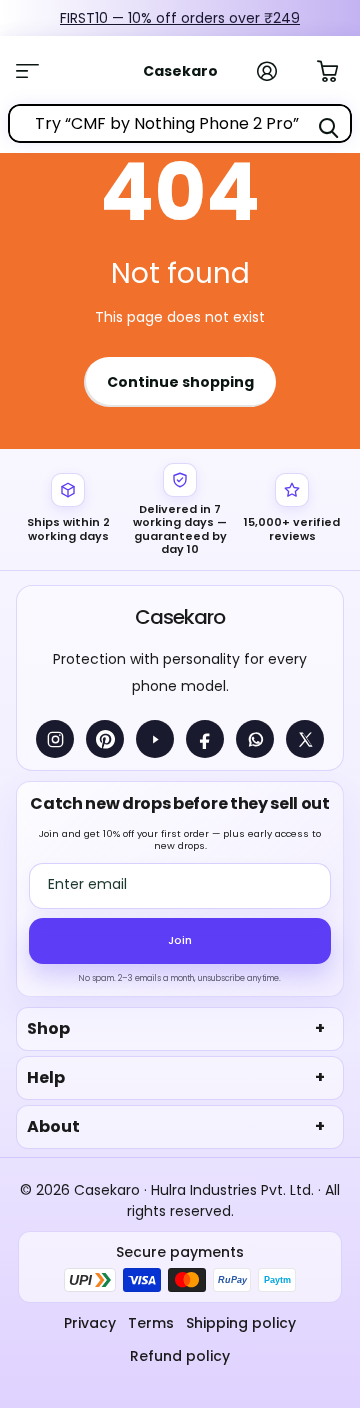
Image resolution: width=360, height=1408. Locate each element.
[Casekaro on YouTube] (155, 739)
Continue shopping (180, 382)
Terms (151, 1323)
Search (328, 128)
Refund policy (180, 1356)
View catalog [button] (38, 71)
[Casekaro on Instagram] (55, 739)
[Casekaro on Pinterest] (105, 739)
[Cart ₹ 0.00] (338, 69)
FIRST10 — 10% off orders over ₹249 (180, 18)
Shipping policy (241, 1323)
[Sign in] (278, 71)
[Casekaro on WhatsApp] (255, 739)
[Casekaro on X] (305, 739)
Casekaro (179, 617)
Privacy (90, 1323)
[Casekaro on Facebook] (205, 739)
